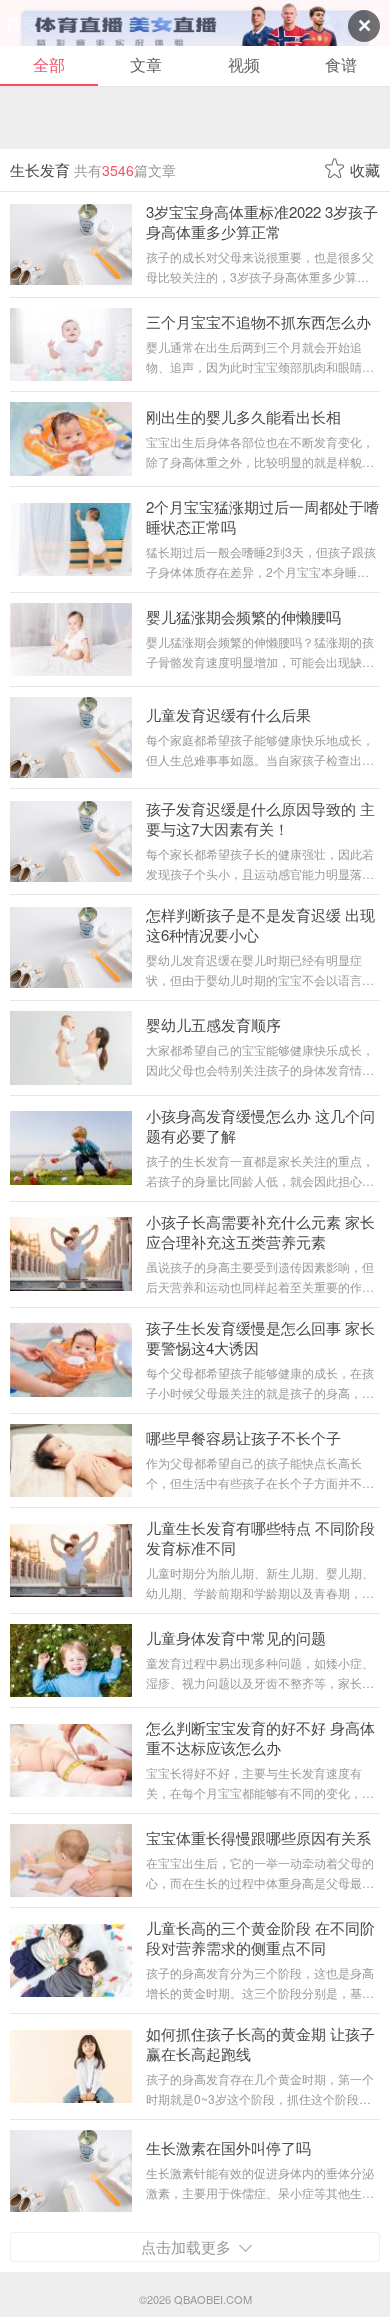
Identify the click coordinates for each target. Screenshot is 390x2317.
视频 (244, 64)
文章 (146, 64)
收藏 (365, 169)
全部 (49, 64)
